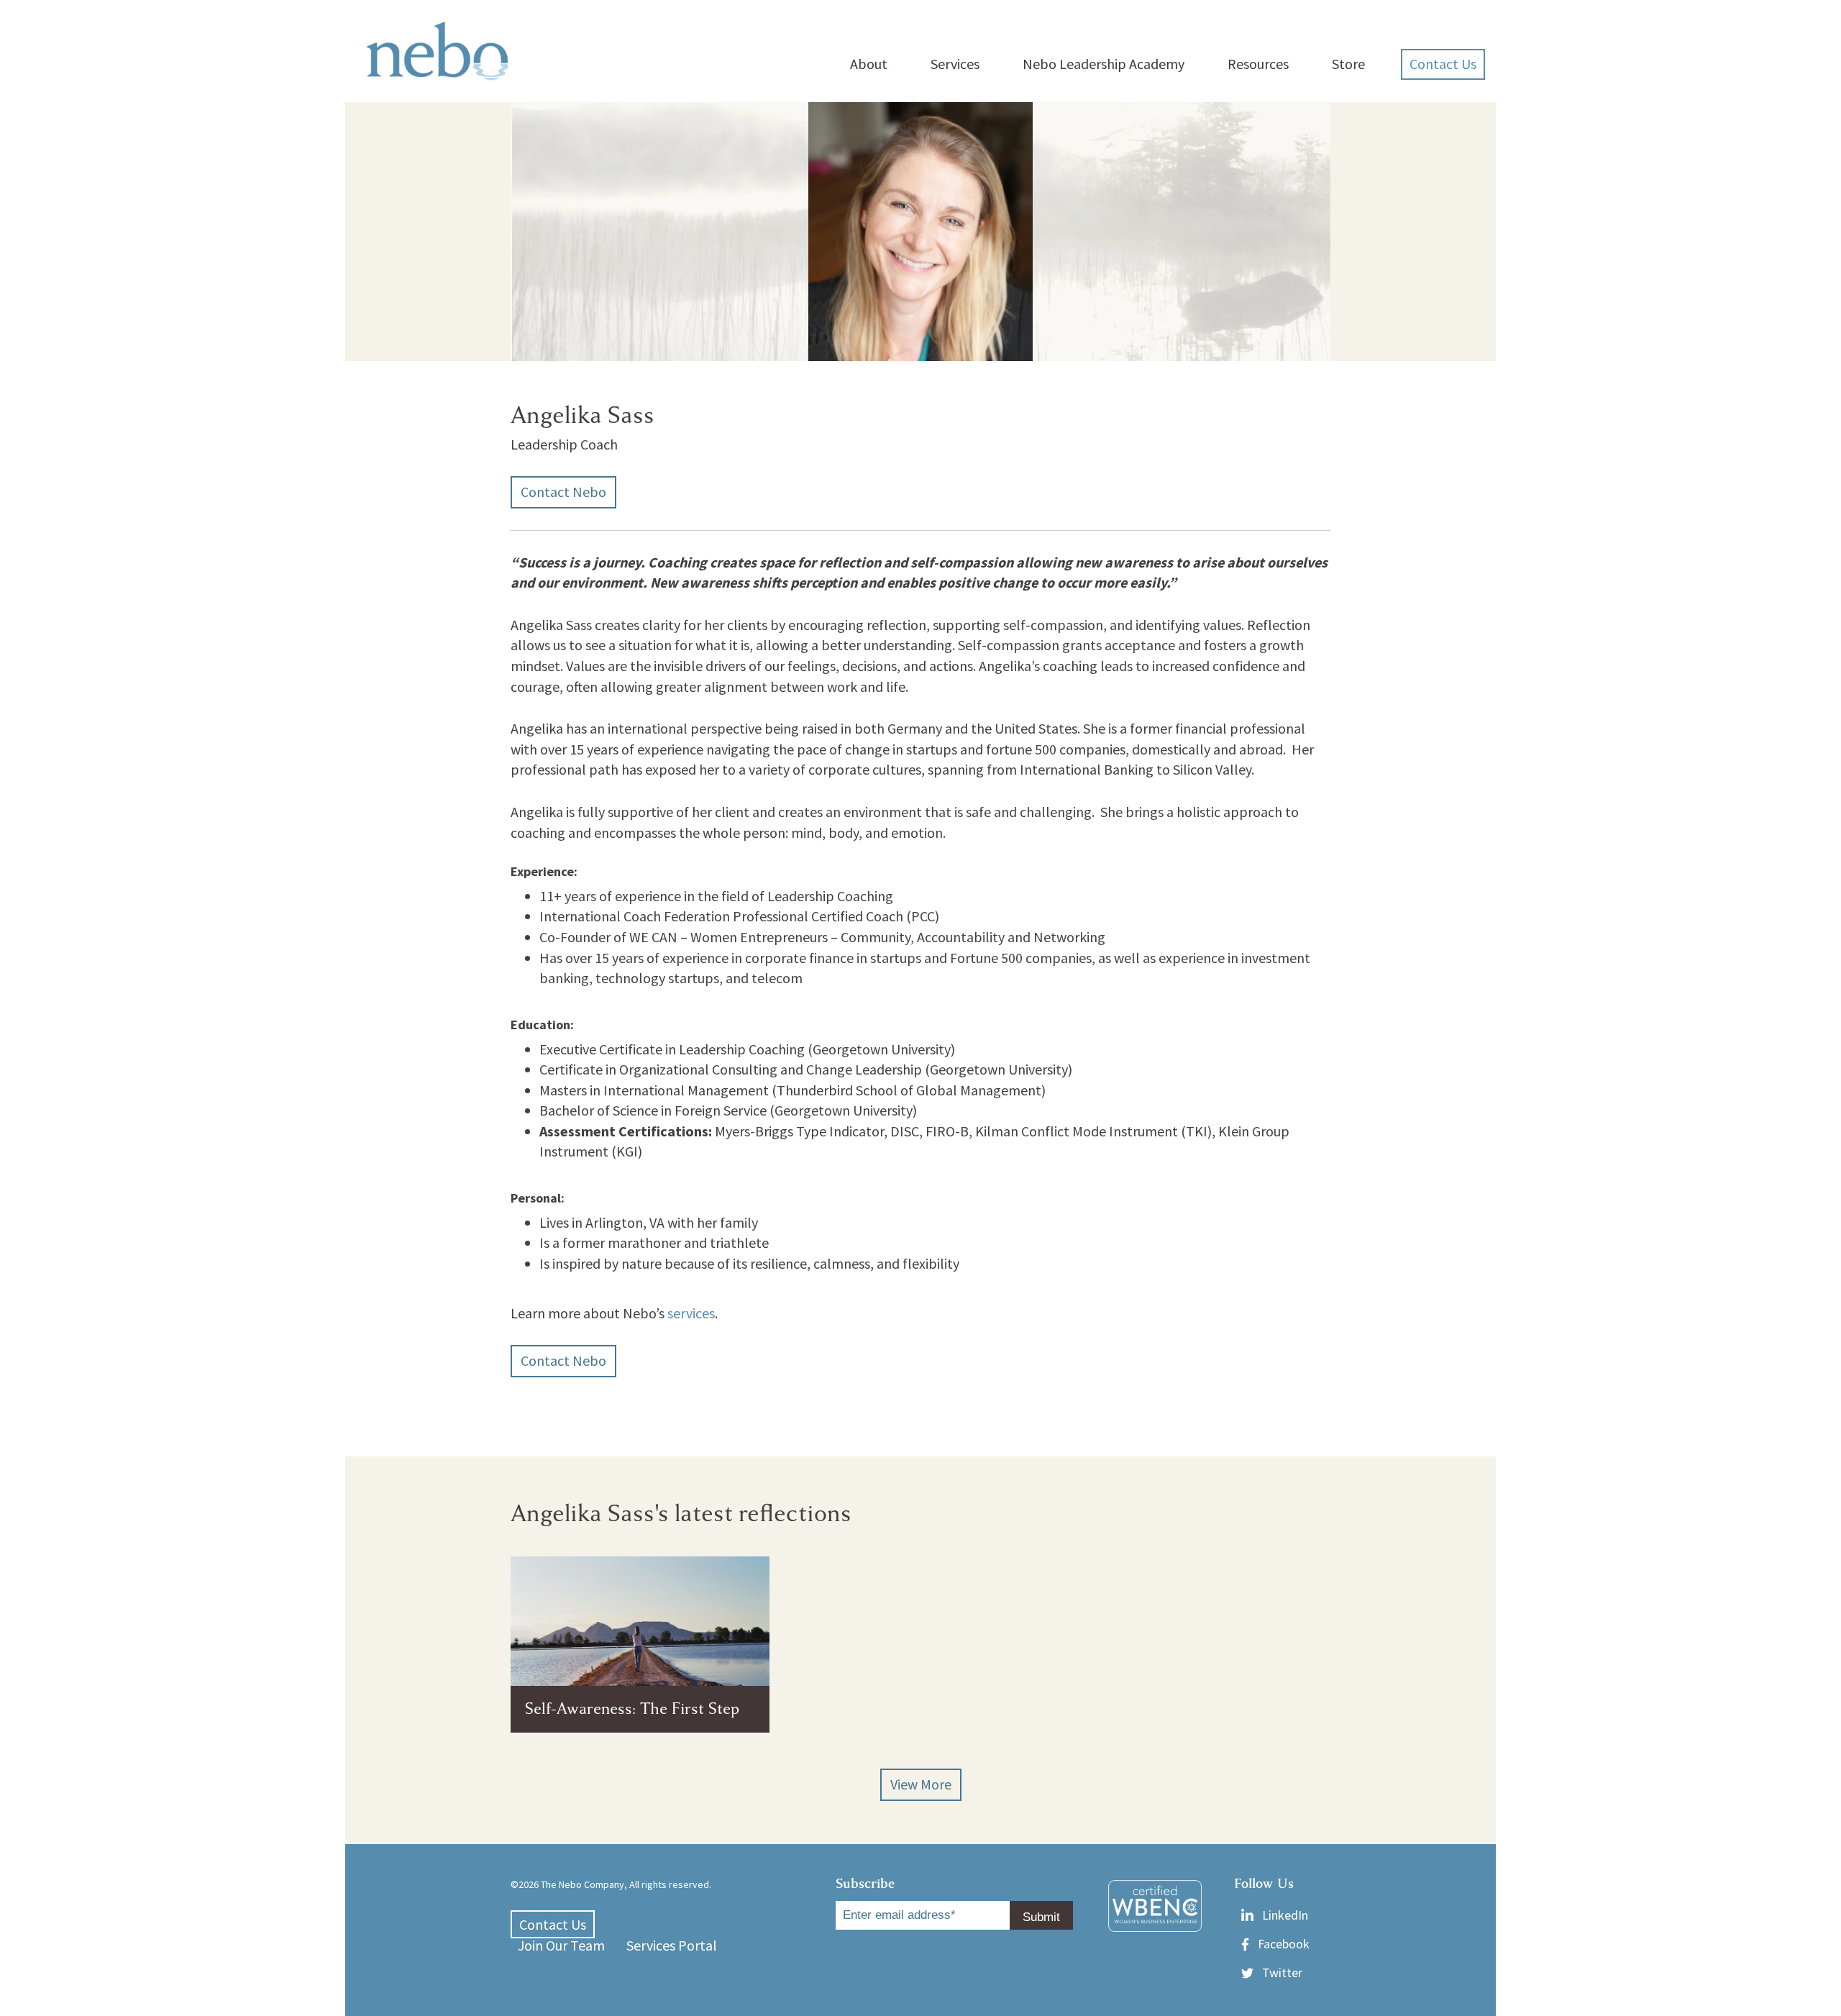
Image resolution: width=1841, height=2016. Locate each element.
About (869, 64)
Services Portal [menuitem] (672, 1945)
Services (955, 64)
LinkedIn (1285, 1915)
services (691, 1313)
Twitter (1282, 1972)
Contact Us (1443, 64)
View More (921, 1784)
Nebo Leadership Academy (1104, 64)
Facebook (1284, 1944)
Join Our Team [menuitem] (561, 1945)
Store (1348, 64)
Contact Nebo (563, 492)
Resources (1258, 64)
